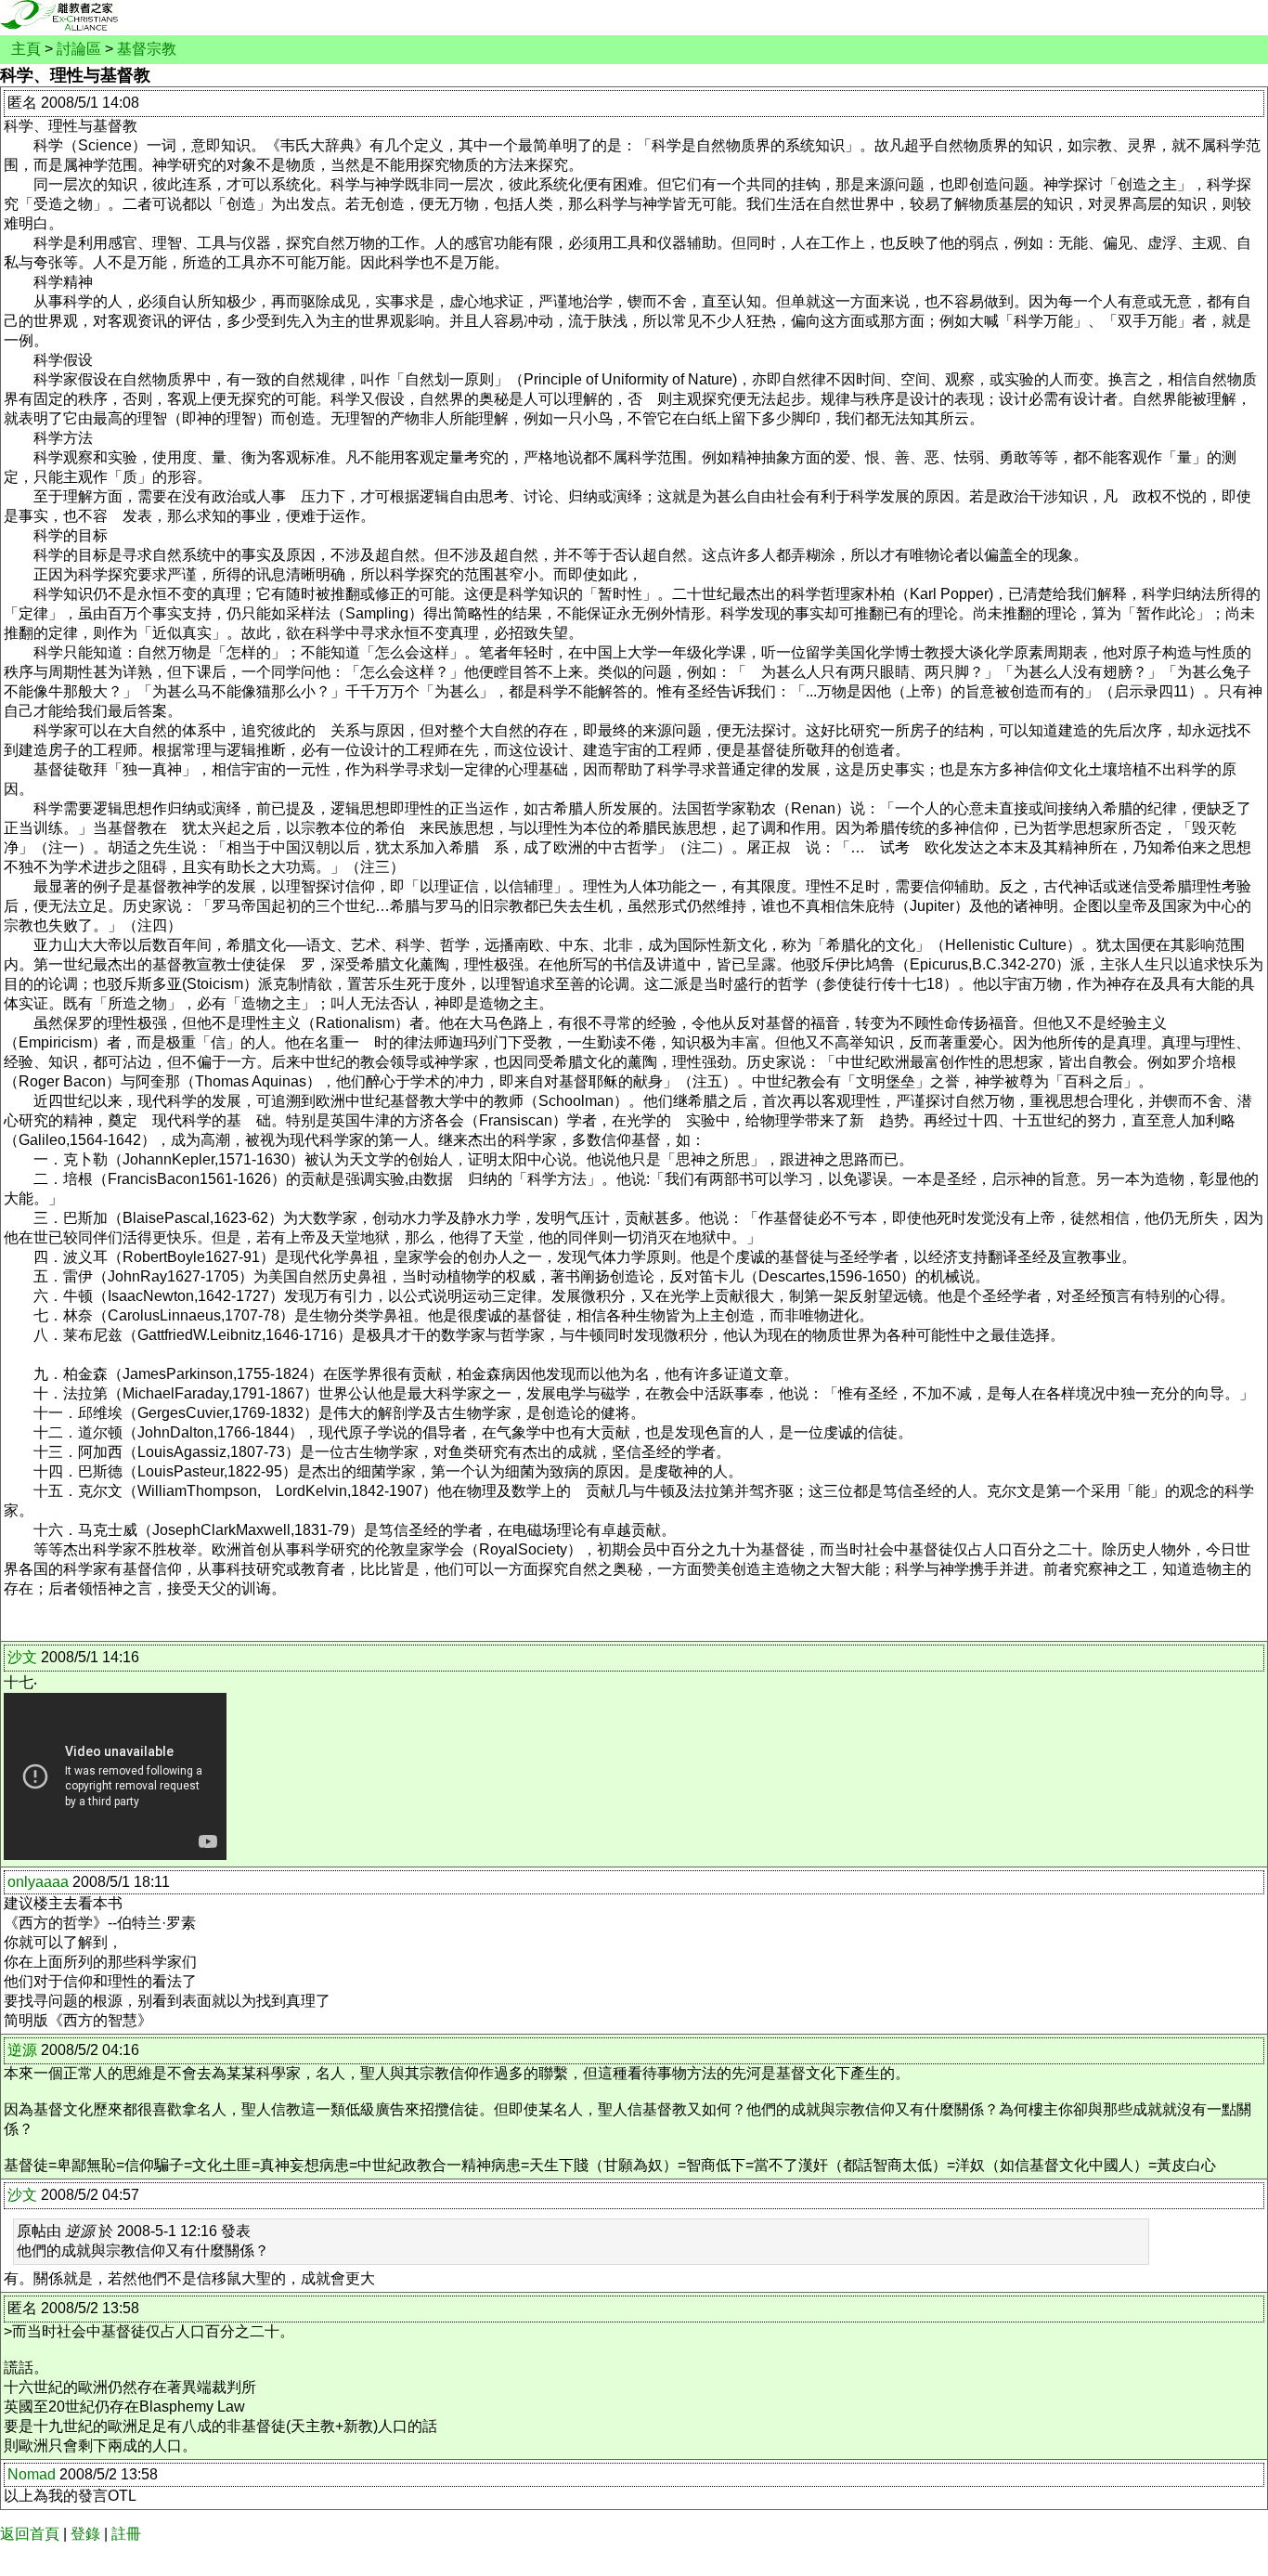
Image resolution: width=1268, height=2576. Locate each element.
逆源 (22, 2050)
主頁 (26, 49)
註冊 (126, 2534)
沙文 (22, 1657)
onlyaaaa (38, 1882)
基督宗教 (147, 49)
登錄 (85, 2534)
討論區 (79, 49)
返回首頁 (30, 2534)
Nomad (32, 2474)
